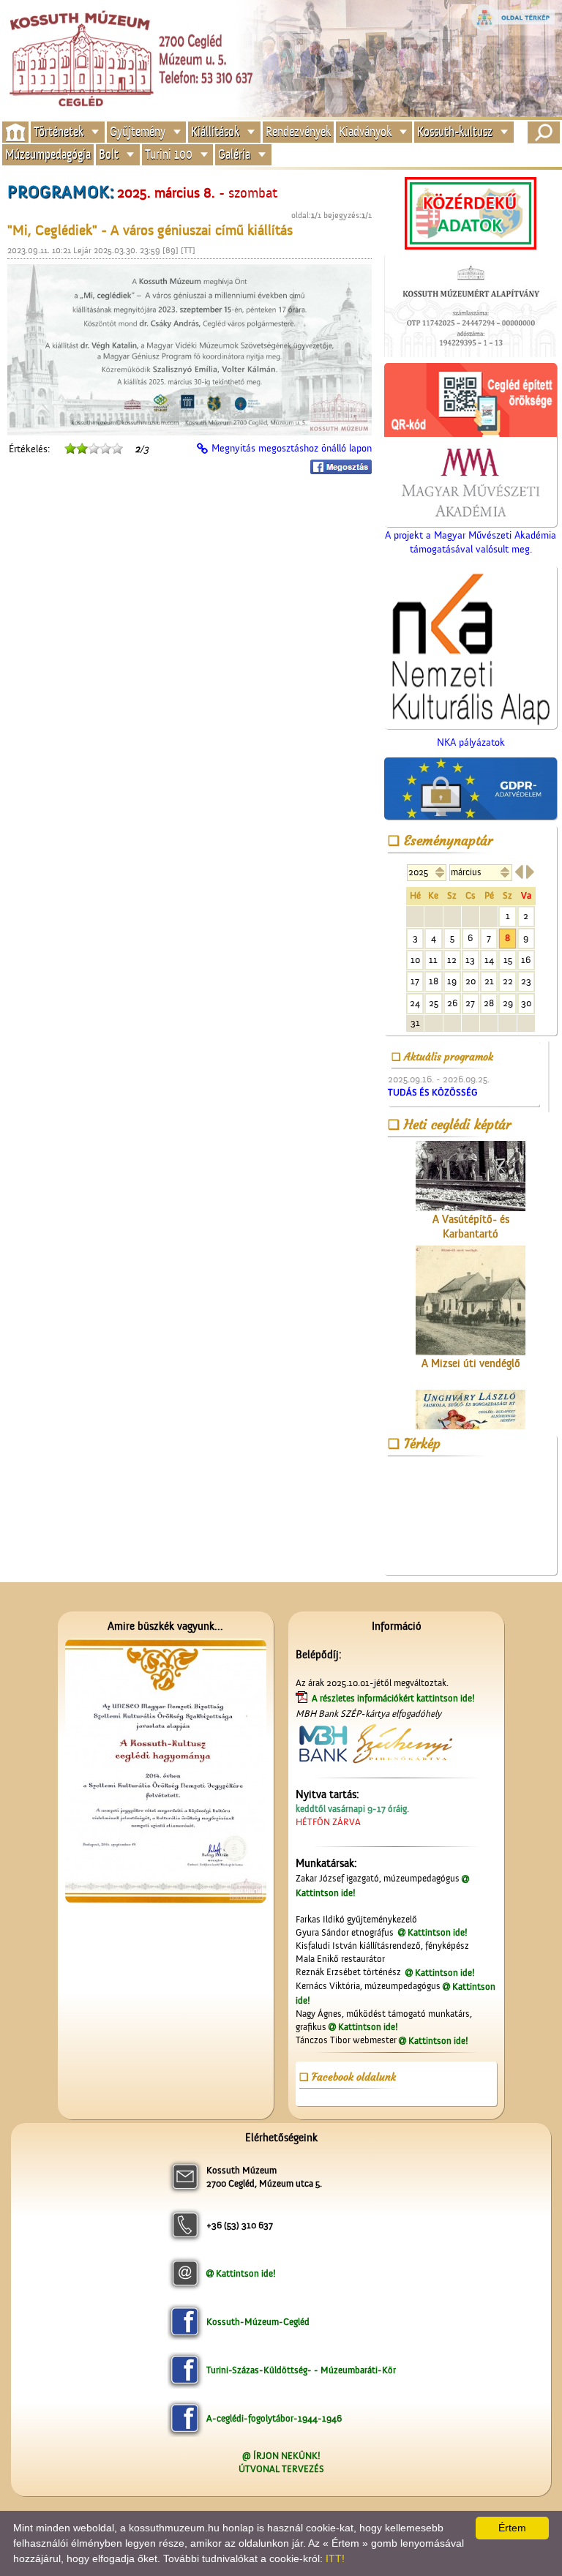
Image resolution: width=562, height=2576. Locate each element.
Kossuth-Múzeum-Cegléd (258, 2322)
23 (526, 981)
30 (526, 1003)
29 (508, 1003)
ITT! (335, 2558)
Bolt (109, 155)
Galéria (234, 155)
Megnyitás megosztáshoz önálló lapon (292, 449)
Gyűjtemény (138, 131)
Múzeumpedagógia (48, 155)
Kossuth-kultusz (455, 131)
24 (415, 1003)
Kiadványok (365, 131)
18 (434, 981)
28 (489, 1003)
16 (526, 960)
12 (452, 960)
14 (489, 960)
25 (434, 1003)
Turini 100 (169, 155)
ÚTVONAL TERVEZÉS (281, 2469)
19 (452, 981)
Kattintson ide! (438, 1932)
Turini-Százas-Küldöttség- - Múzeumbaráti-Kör (301, 2370)
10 (415, 960)
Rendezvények (298, 131)
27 (470, 1003)
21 (489, 981)
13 (470, 960)
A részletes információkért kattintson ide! (394, 1698)
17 (415, 981)
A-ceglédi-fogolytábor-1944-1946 (274, 2418)
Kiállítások (215, 131)
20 (471, 981)
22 (508, 981)
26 (452, 1003)
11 (433, 960)
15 (508, 960)
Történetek (59, 131)
